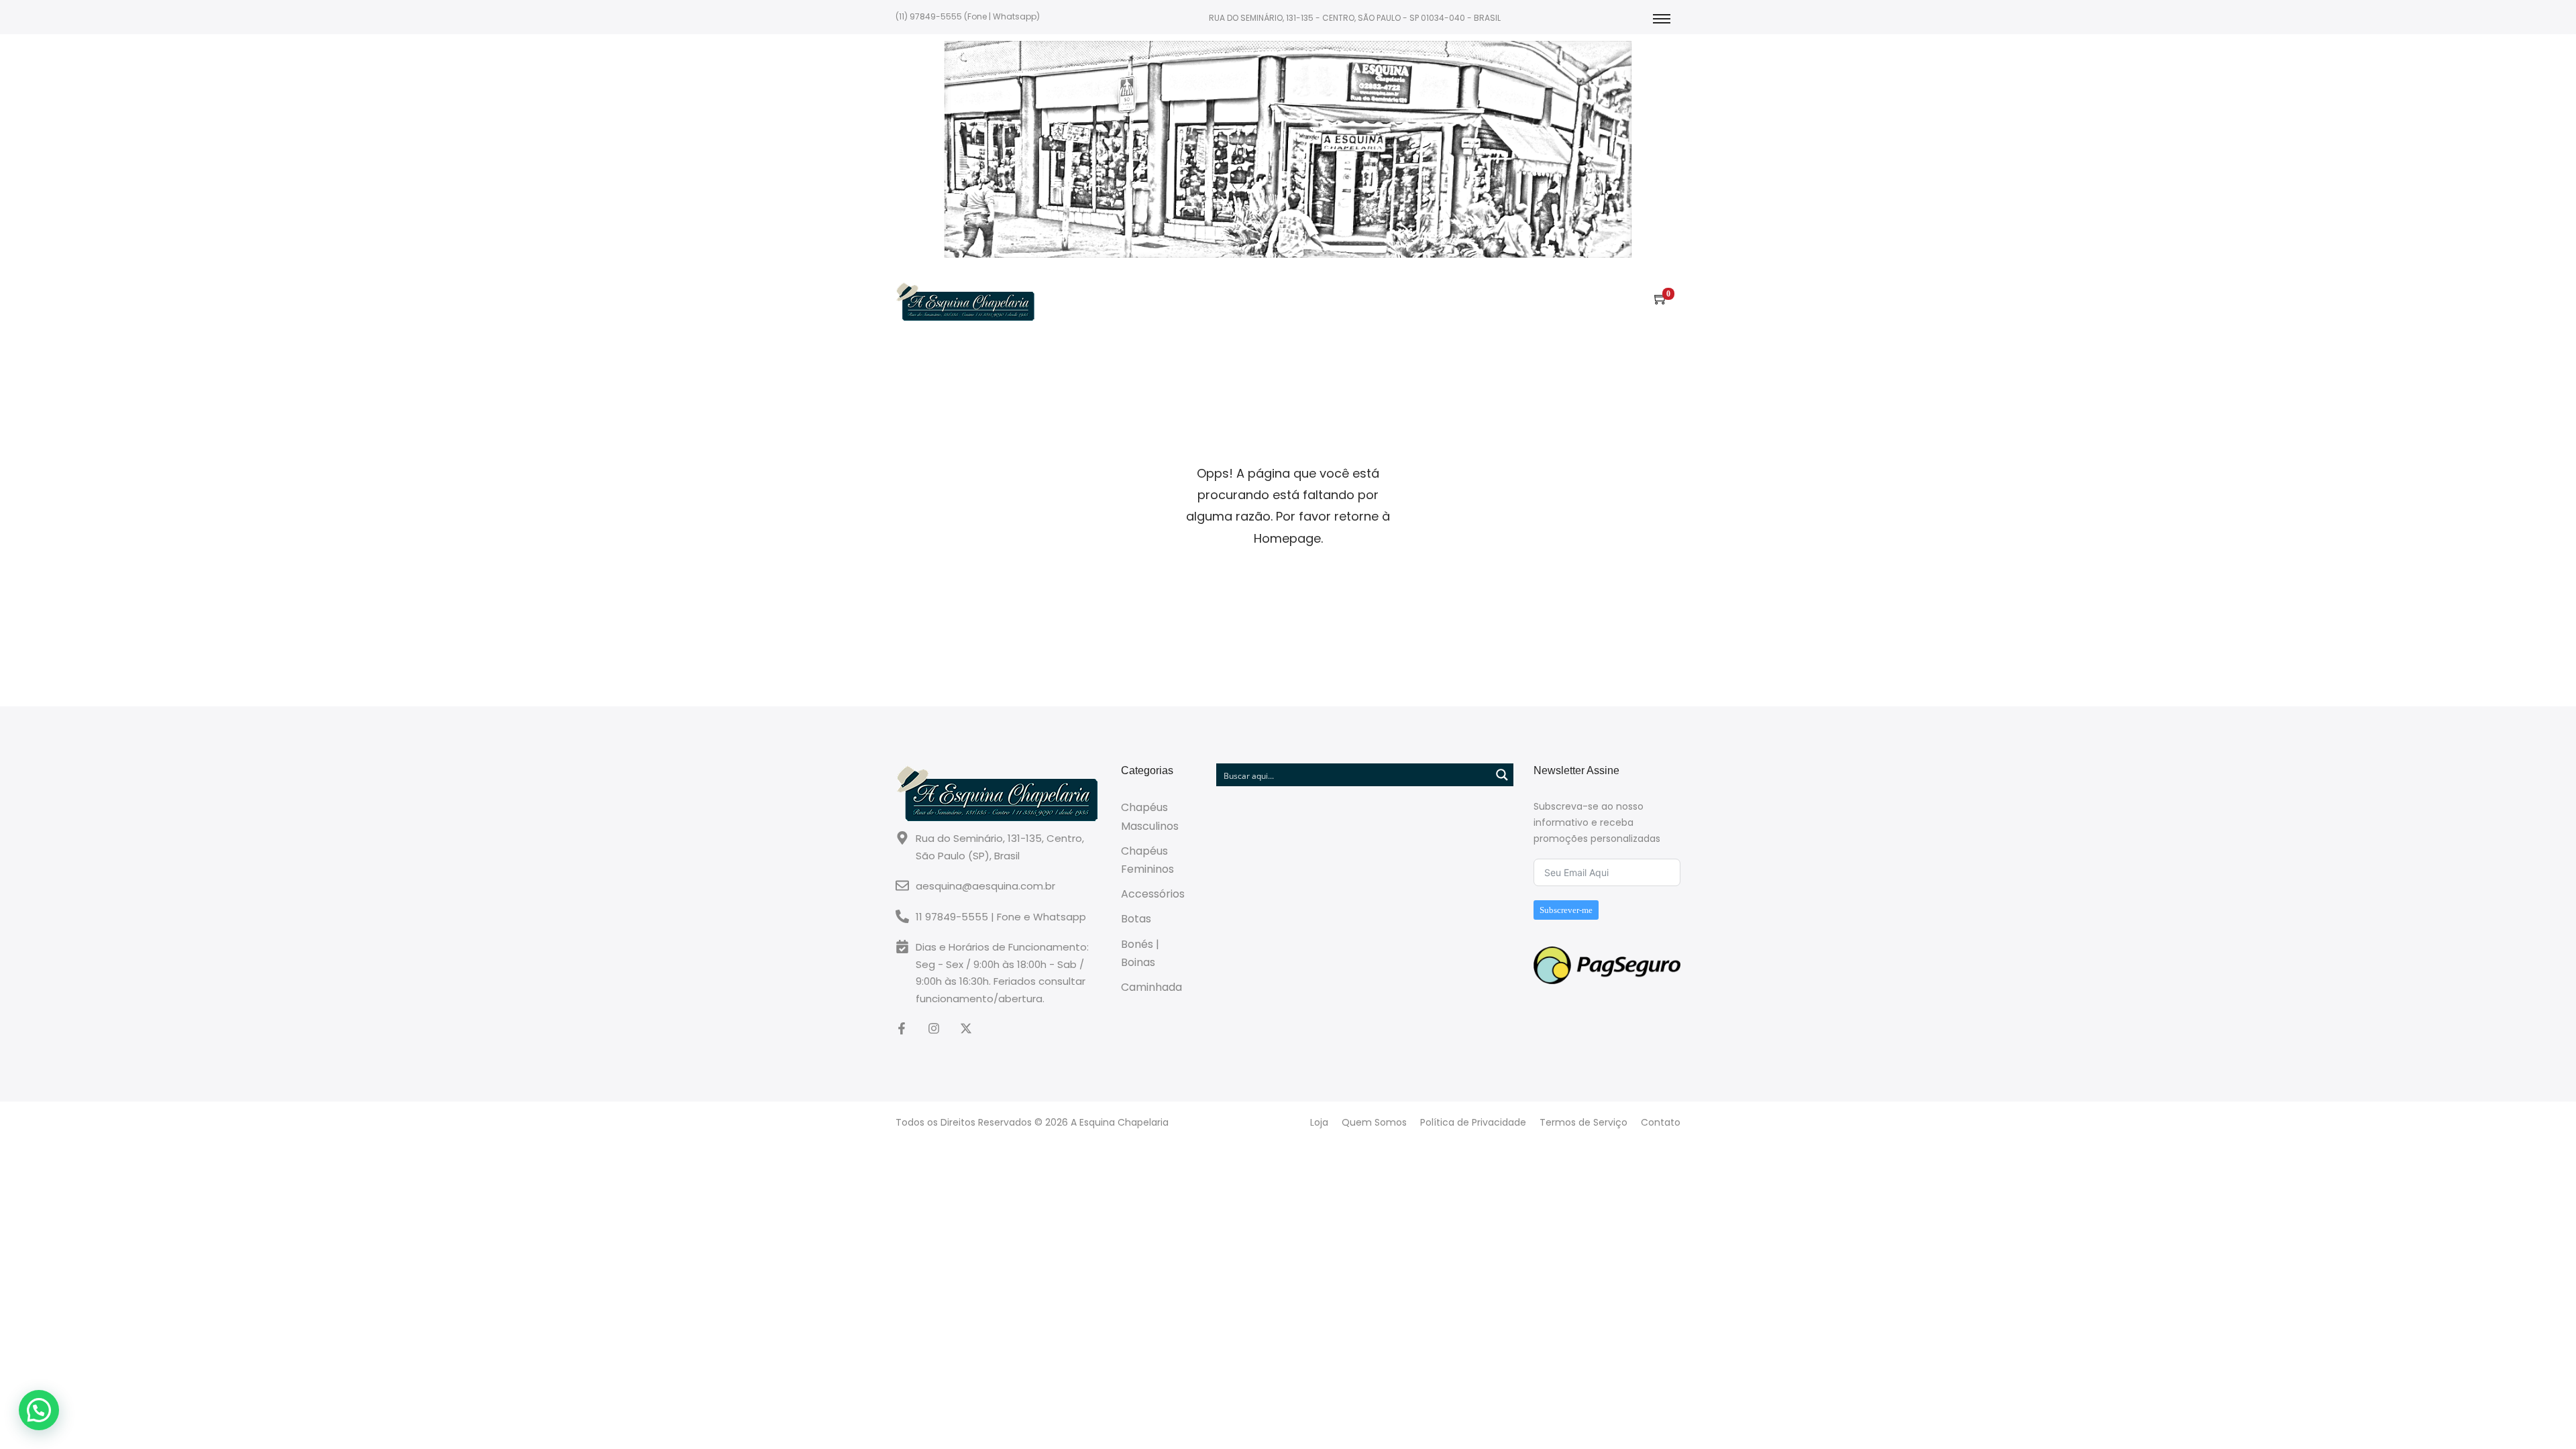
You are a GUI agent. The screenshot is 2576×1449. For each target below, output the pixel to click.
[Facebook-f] (902, 1028)
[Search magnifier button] (1502, 775)
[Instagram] (934, 1028)
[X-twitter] (966, 1028)
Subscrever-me (1566, 910)
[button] (39, 1410)
